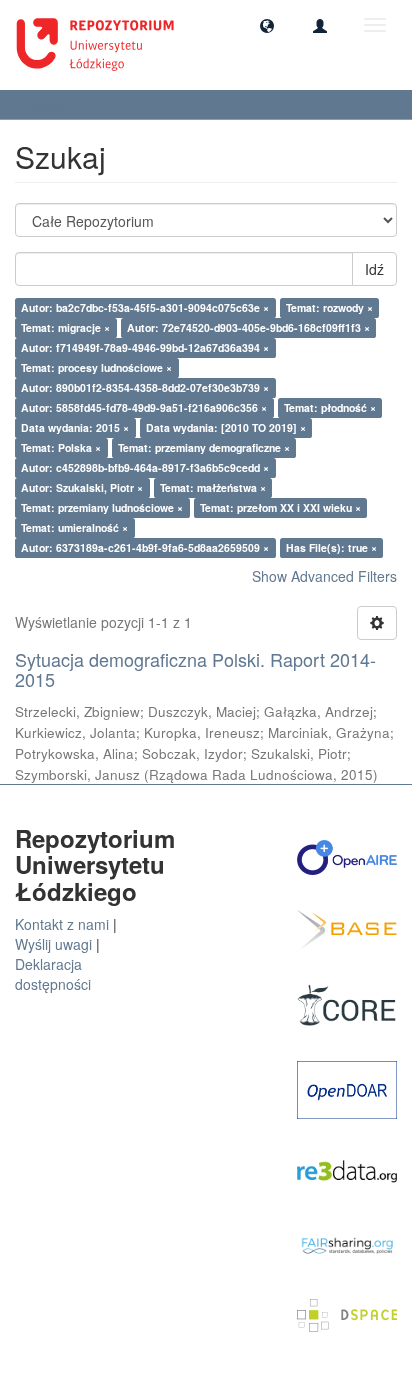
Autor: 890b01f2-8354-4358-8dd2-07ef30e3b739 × (145, 387)
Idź (374, 269)
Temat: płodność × (330, 407)
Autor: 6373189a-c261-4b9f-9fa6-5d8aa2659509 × (145, 547)
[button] (267, 25)
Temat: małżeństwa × (213, 487)
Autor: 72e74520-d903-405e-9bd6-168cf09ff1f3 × (248, 327)
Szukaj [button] (50, 104)
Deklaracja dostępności (53, 974)
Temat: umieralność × (74, 527)
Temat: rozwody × (329, 307)
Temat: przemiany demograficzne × (204, 447)
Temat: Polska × (61, 447)
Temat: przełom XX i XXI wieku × (280, 507)
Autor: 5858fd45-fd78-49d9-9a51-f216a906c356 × (144, 407)
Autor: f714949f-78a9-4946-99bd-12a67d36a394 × (145, 347)
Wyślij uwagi (53, 944)
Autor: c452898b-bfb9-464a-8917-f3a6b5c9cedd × (145, 467)
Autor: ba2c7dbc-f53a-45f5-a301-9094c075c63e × (145, 307)
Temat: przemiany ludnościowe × (102, 507)
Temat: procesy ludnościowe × (96, 367)
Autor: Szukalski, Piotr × (82, 487)
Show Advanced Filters (324, 576)
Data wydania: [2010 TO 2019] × (226, 427)
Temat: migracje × (65, 327)
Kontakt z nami (62, 924)
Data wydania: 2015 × (75, 427)
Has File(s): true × (331, 547)
